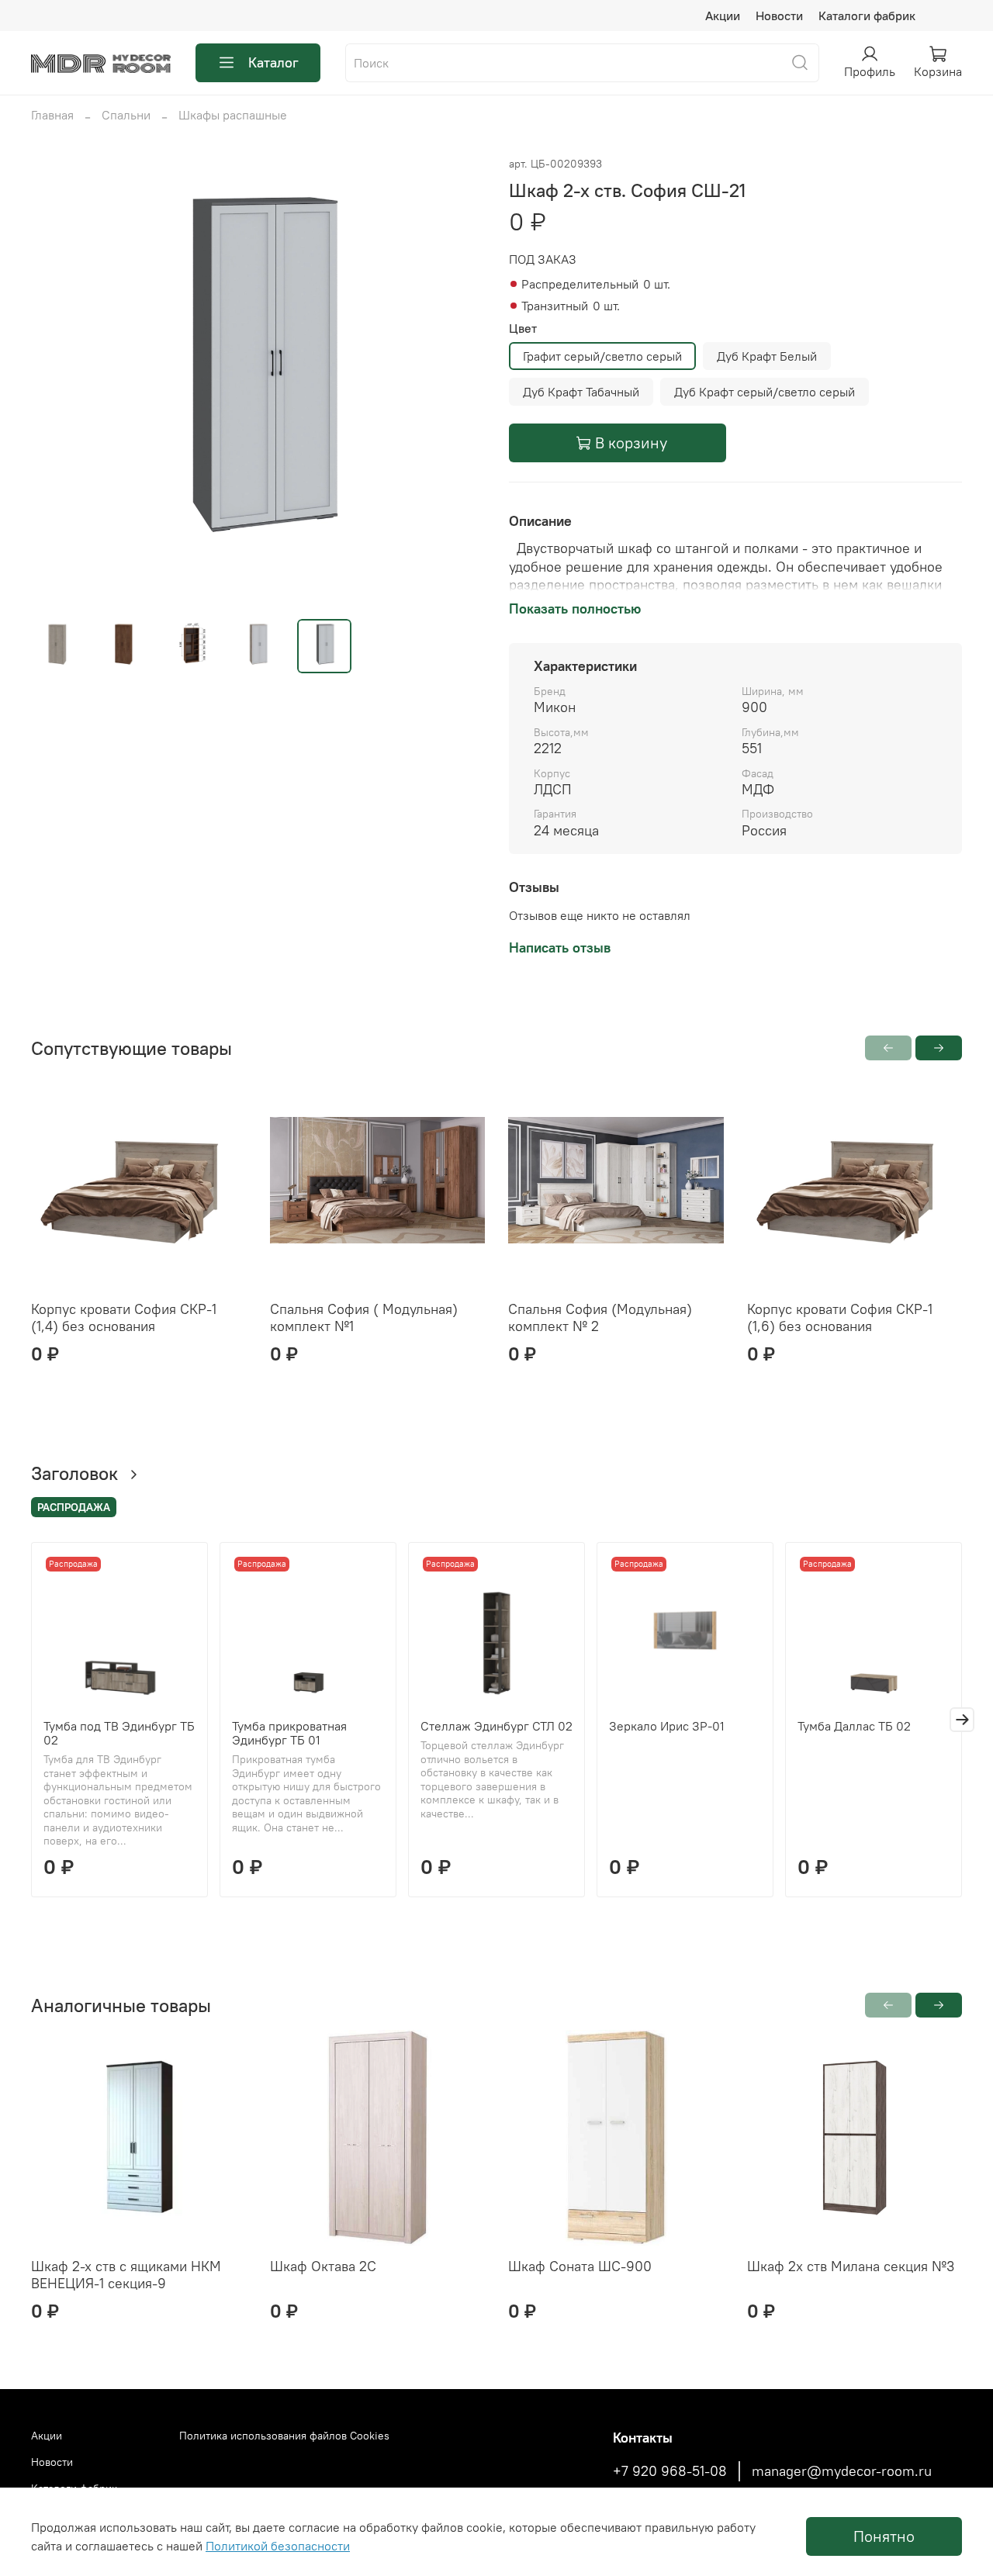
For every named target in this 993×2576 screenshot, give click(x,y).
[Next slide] (459, 380)
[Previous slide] (56, 380)
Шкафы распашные (233, 115)
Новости (779, 16)
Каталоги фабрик (867, 16)
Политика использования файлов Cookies (284, 2436)
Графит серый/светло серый (602, 356)
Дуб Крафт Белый (767, 356)
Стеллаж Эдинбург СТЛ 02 (496, 1726)
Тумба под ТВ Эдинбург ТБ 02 (119, 1733)
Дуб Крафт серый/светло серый (765, 392)
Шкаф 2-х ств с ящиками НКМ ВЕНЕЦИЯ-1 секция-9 (126, 2275)
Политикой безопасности (278, 2546)
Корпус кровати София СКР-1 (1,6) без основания (840, 1318)
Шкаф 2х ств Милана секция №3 (851, 2266)
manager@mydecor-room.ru (842, 2471)
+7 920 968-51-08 (670, 2471)
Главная (52, 115)
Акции (723, 16)
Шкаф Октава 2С (323, 2266)
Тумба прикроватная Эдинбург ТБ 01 (289, 1733)
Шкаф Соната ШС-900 (580, 2266)
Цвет (523, 328)
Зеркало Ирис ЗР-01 (667, 1726)
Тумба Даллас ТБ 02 (854, 1726)
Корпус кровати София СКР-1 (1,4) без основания (124, 1318)
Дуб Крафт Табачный (581, 392)
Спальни (126, 115)
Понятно (884, 2536)
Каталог (273, 62)
